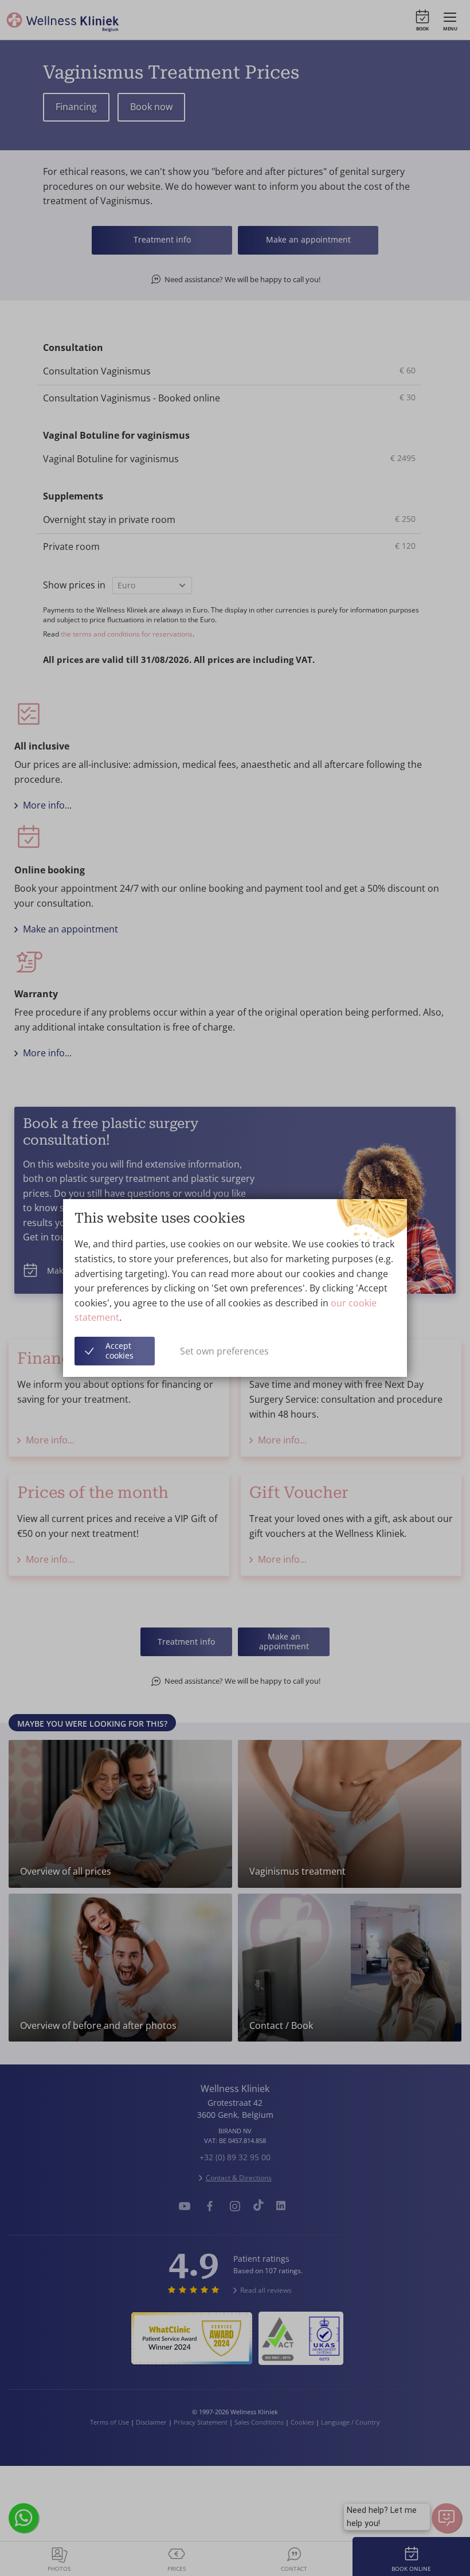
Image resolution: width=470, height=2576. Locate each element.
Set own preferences (224, 1351)
